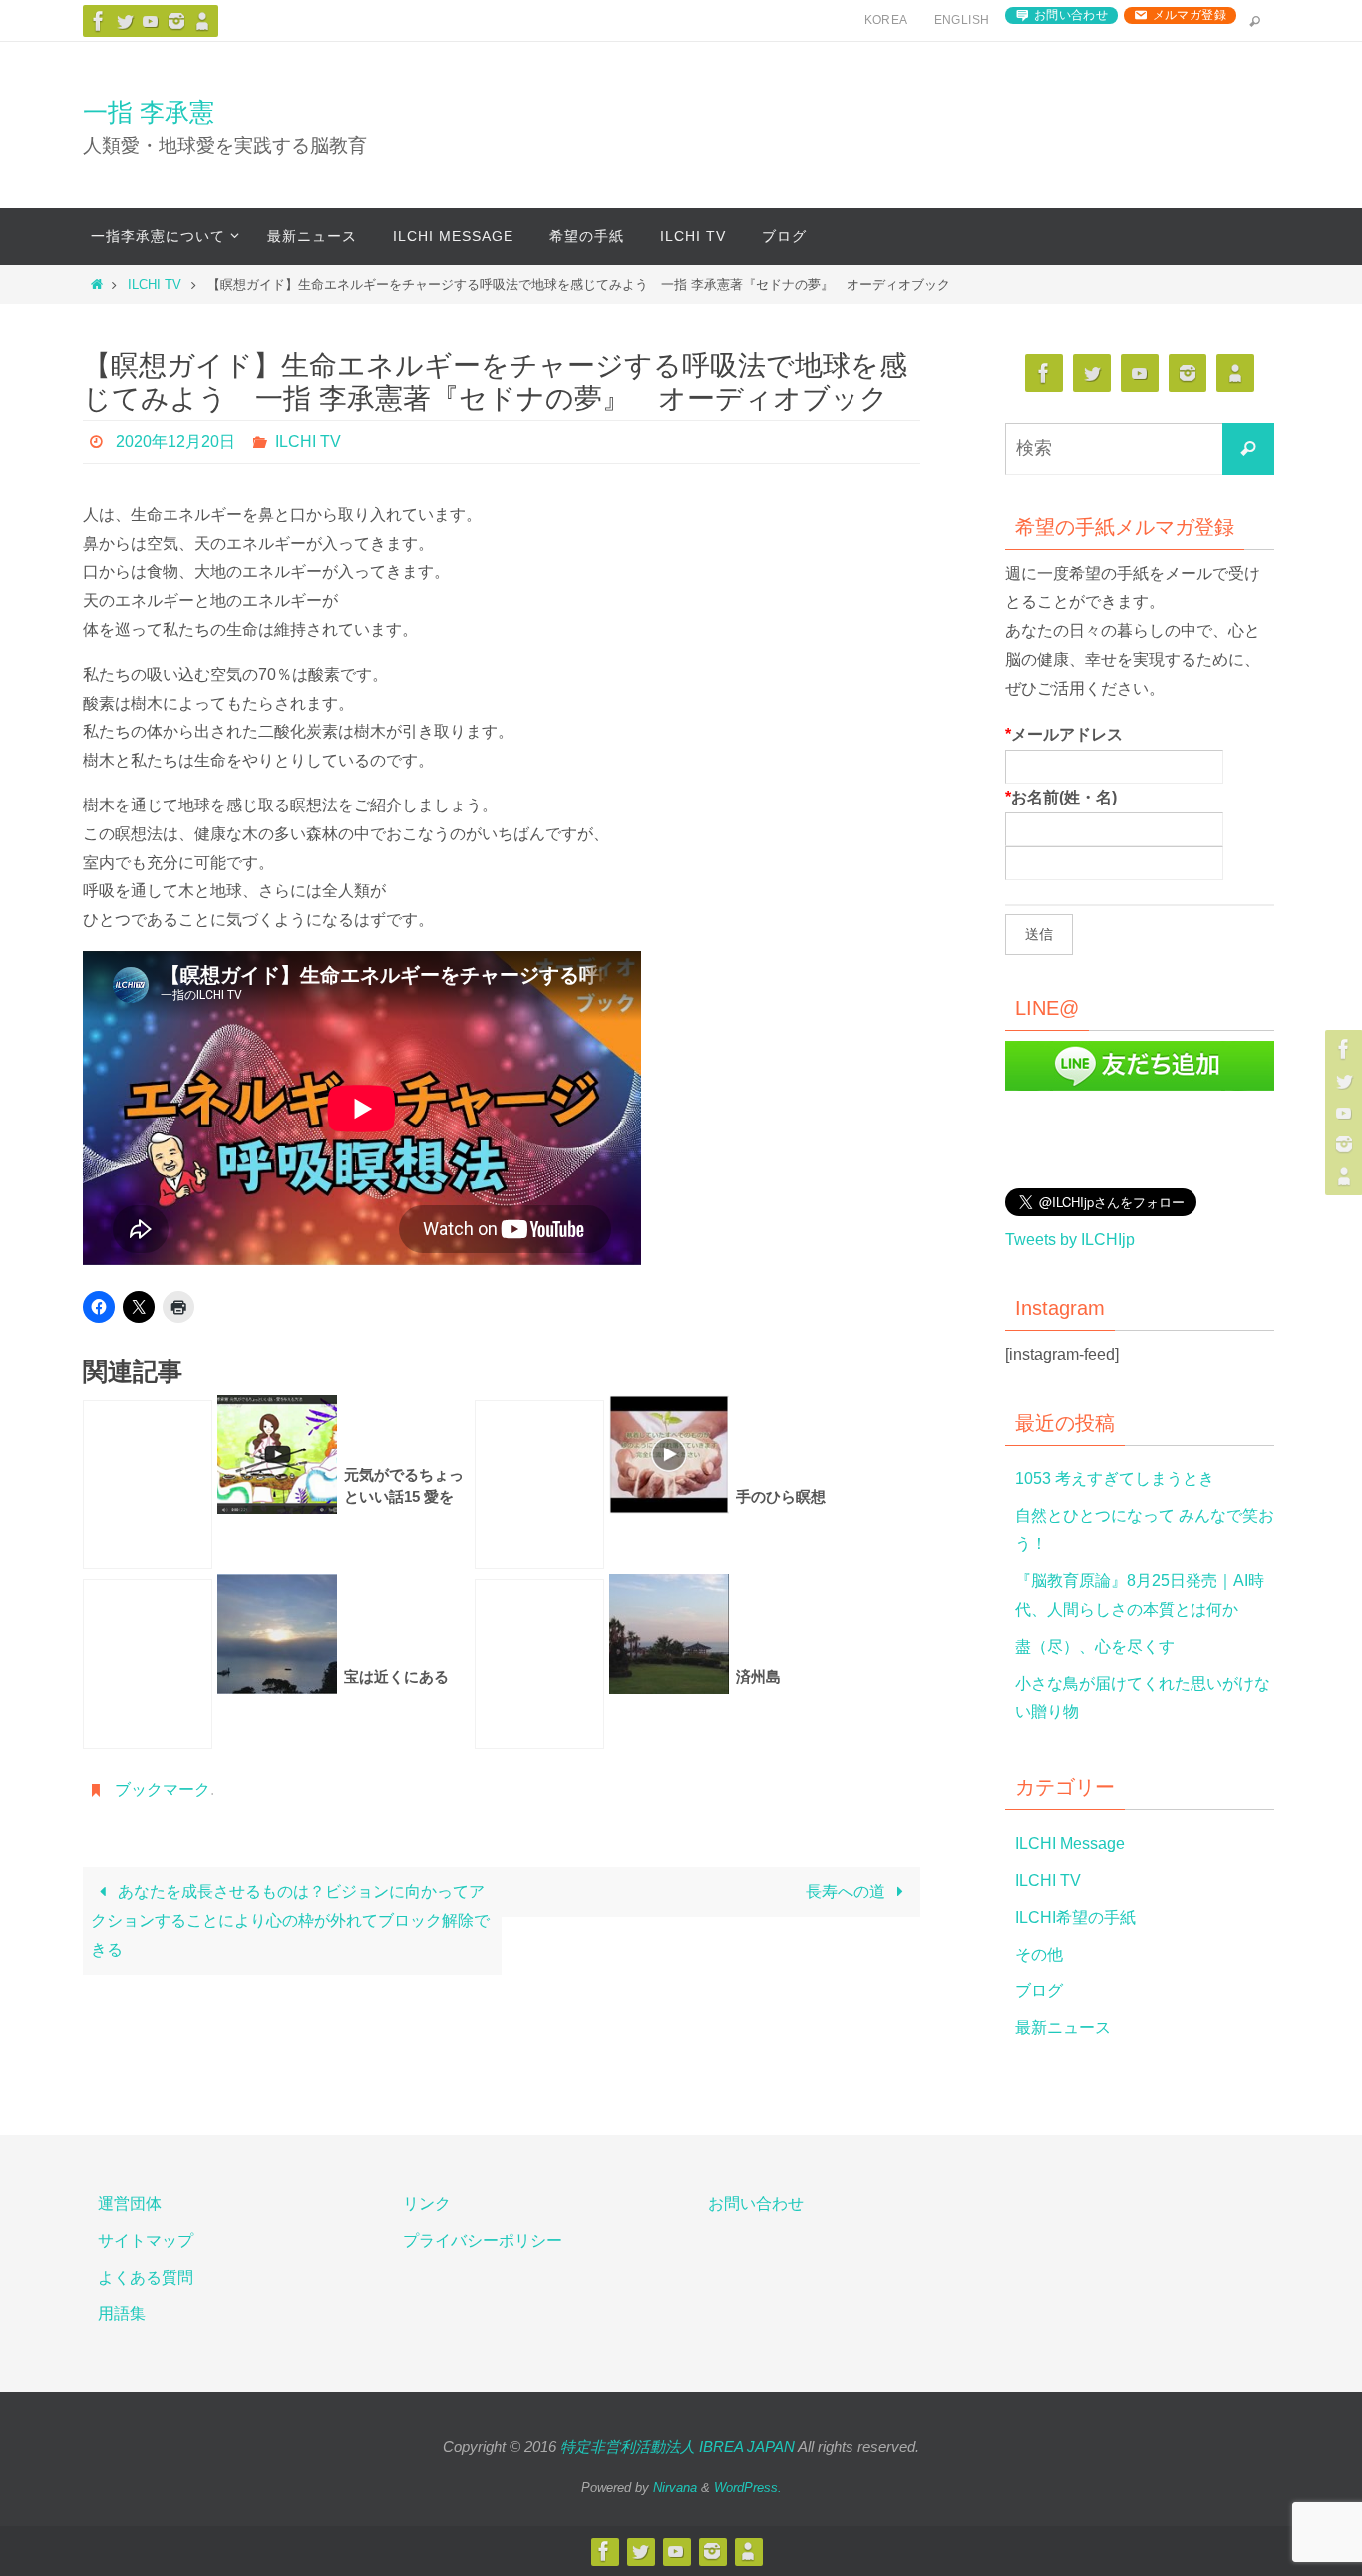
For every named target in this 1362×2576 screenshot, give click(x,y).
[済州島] (539, 1664)
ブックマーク (163, 1790)
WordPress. (748, 2488)
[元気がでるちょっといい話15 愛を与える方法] (148, 1484)
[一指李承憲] (202, 21)
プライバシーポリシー (483, 2241)
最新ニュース (1063, 2027)
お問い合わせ (1071, 15)
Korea (886, 20)
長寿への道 (848, 1892)
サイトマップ (146, 2241)
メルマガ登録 (1190, 15)
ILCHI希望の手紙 (1075, 1918)
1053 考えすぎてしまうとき (1115, 1479)
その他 (1039, 1954)
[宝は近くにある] (148, 1664)
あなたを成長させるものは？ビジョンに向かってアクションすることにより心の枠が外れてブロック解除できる (290, 1921)
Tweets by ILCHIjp (1070, 1240)
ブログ (1039, 1990)
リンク (427, 2204)
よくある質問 (146, 2277)
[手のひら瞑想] (539, 1484)
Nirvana (675, 2488)
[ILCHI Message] (151, 21)
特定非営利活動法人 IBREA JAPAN (678, 2447)
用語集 (122, 2313)
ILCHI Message (1070, 1844)
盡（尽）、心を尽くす (1095, 1646)
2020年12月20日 (175, 441)
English (962, 20)
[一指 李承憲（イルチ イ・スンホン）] (99, 21)
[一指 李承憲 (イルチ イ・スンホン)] (176, 21)
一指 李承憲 (149, 112)
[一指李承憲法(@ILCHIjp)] (125, 21)
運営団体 (130, 2204)
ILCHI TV (155, 285)
